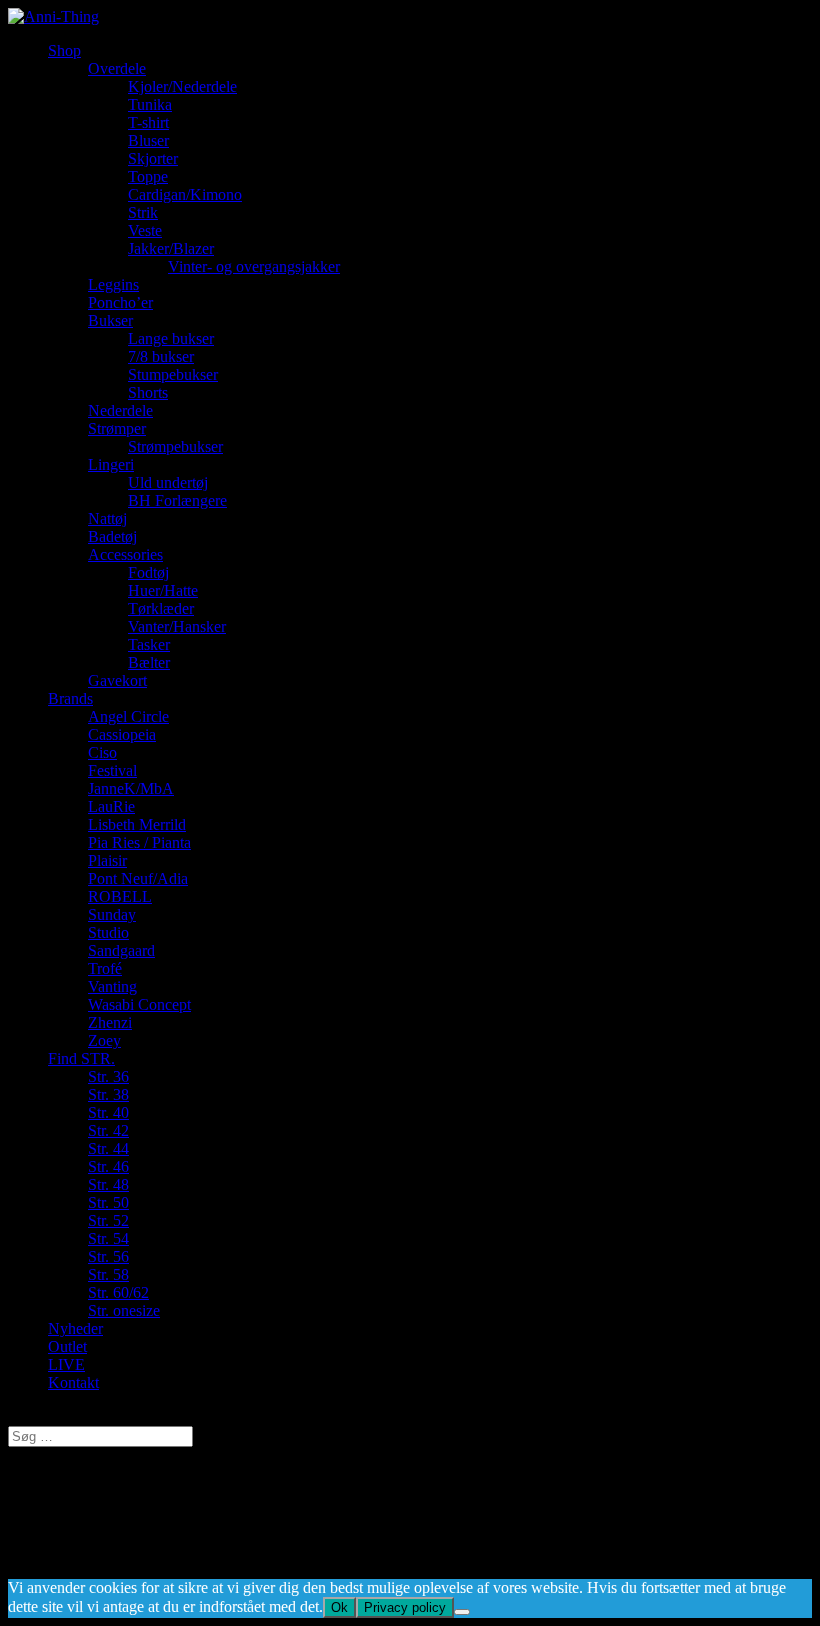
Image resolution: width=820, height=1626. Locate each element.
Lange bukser (171, 338)
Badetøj (112, 536)
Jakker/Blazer (171, 248)
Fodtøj (148, 572)
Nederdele (120, 410)
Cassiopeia (122, 734)
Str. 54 (108, 1238)
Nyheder (75, 1328)
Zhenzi (110, 1022)
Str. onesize (124, 1310)
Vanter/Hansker (177, 626)
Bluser (148, 140)
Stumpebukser (173, 374)
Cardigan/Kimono (185, 194)
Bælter (149, 662)
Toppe (148, 176)
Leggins (113, 284)
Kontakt (73, 1382)
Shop (64, 50)
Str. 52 (108, 1220)
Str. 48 (108, 1184)
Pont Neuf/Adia (138, 878)
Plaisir (107, 860)
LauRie (111, 806)
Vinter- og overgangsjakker (254, 266)
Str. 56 (108, 1256)
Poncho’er (120, 302)
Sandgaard (121, 950)
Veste (145, 230)
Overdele (117, 68)
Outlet (67, 1346)
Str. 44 (108, 1148)
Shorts (148, 392)
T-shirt (148, 122)
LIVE (66, 1364)
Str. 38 (108, 1094)
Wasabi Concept (139, 1004)
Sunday (112, 914)
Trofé (105, 968)
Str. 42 (108, 1130)
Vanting (112, 986)
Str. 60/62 (118, 1292)
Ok (339, 1607)
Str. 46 (108, 1166)
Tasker (149, 644)
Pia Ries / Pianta (139, 842)
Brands (70, 698)
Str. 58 (108, 1274)
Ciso (102, 752)
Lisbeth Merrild (137, 824)
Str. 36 (108, 1076)
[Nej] (462, 1612)
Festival (112, 770)
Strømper (117, 428)
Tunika (150, 104)
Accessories (125, 554)
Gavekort (117, 680)
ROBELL (120, 896)
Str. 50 (108, 1202)
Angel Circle (128, 716)
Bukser (110, 320)
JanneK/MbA (131, 788)
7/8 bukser (161, 356)
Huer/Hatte (163, 590)
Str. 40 (108, 1112)
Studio (108, 932)
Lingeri (111, 464)
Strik (143, 212)
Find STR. (81, 1058)
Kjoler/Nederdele (182, 86)
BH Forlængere (177, 500)
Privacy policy (405, 1607)
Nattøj (107, 518)
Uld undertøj (168, 482)
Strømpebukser (175, 446)
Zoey (104, 1040)
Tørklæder (161, 608)
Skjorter (153, 158)
